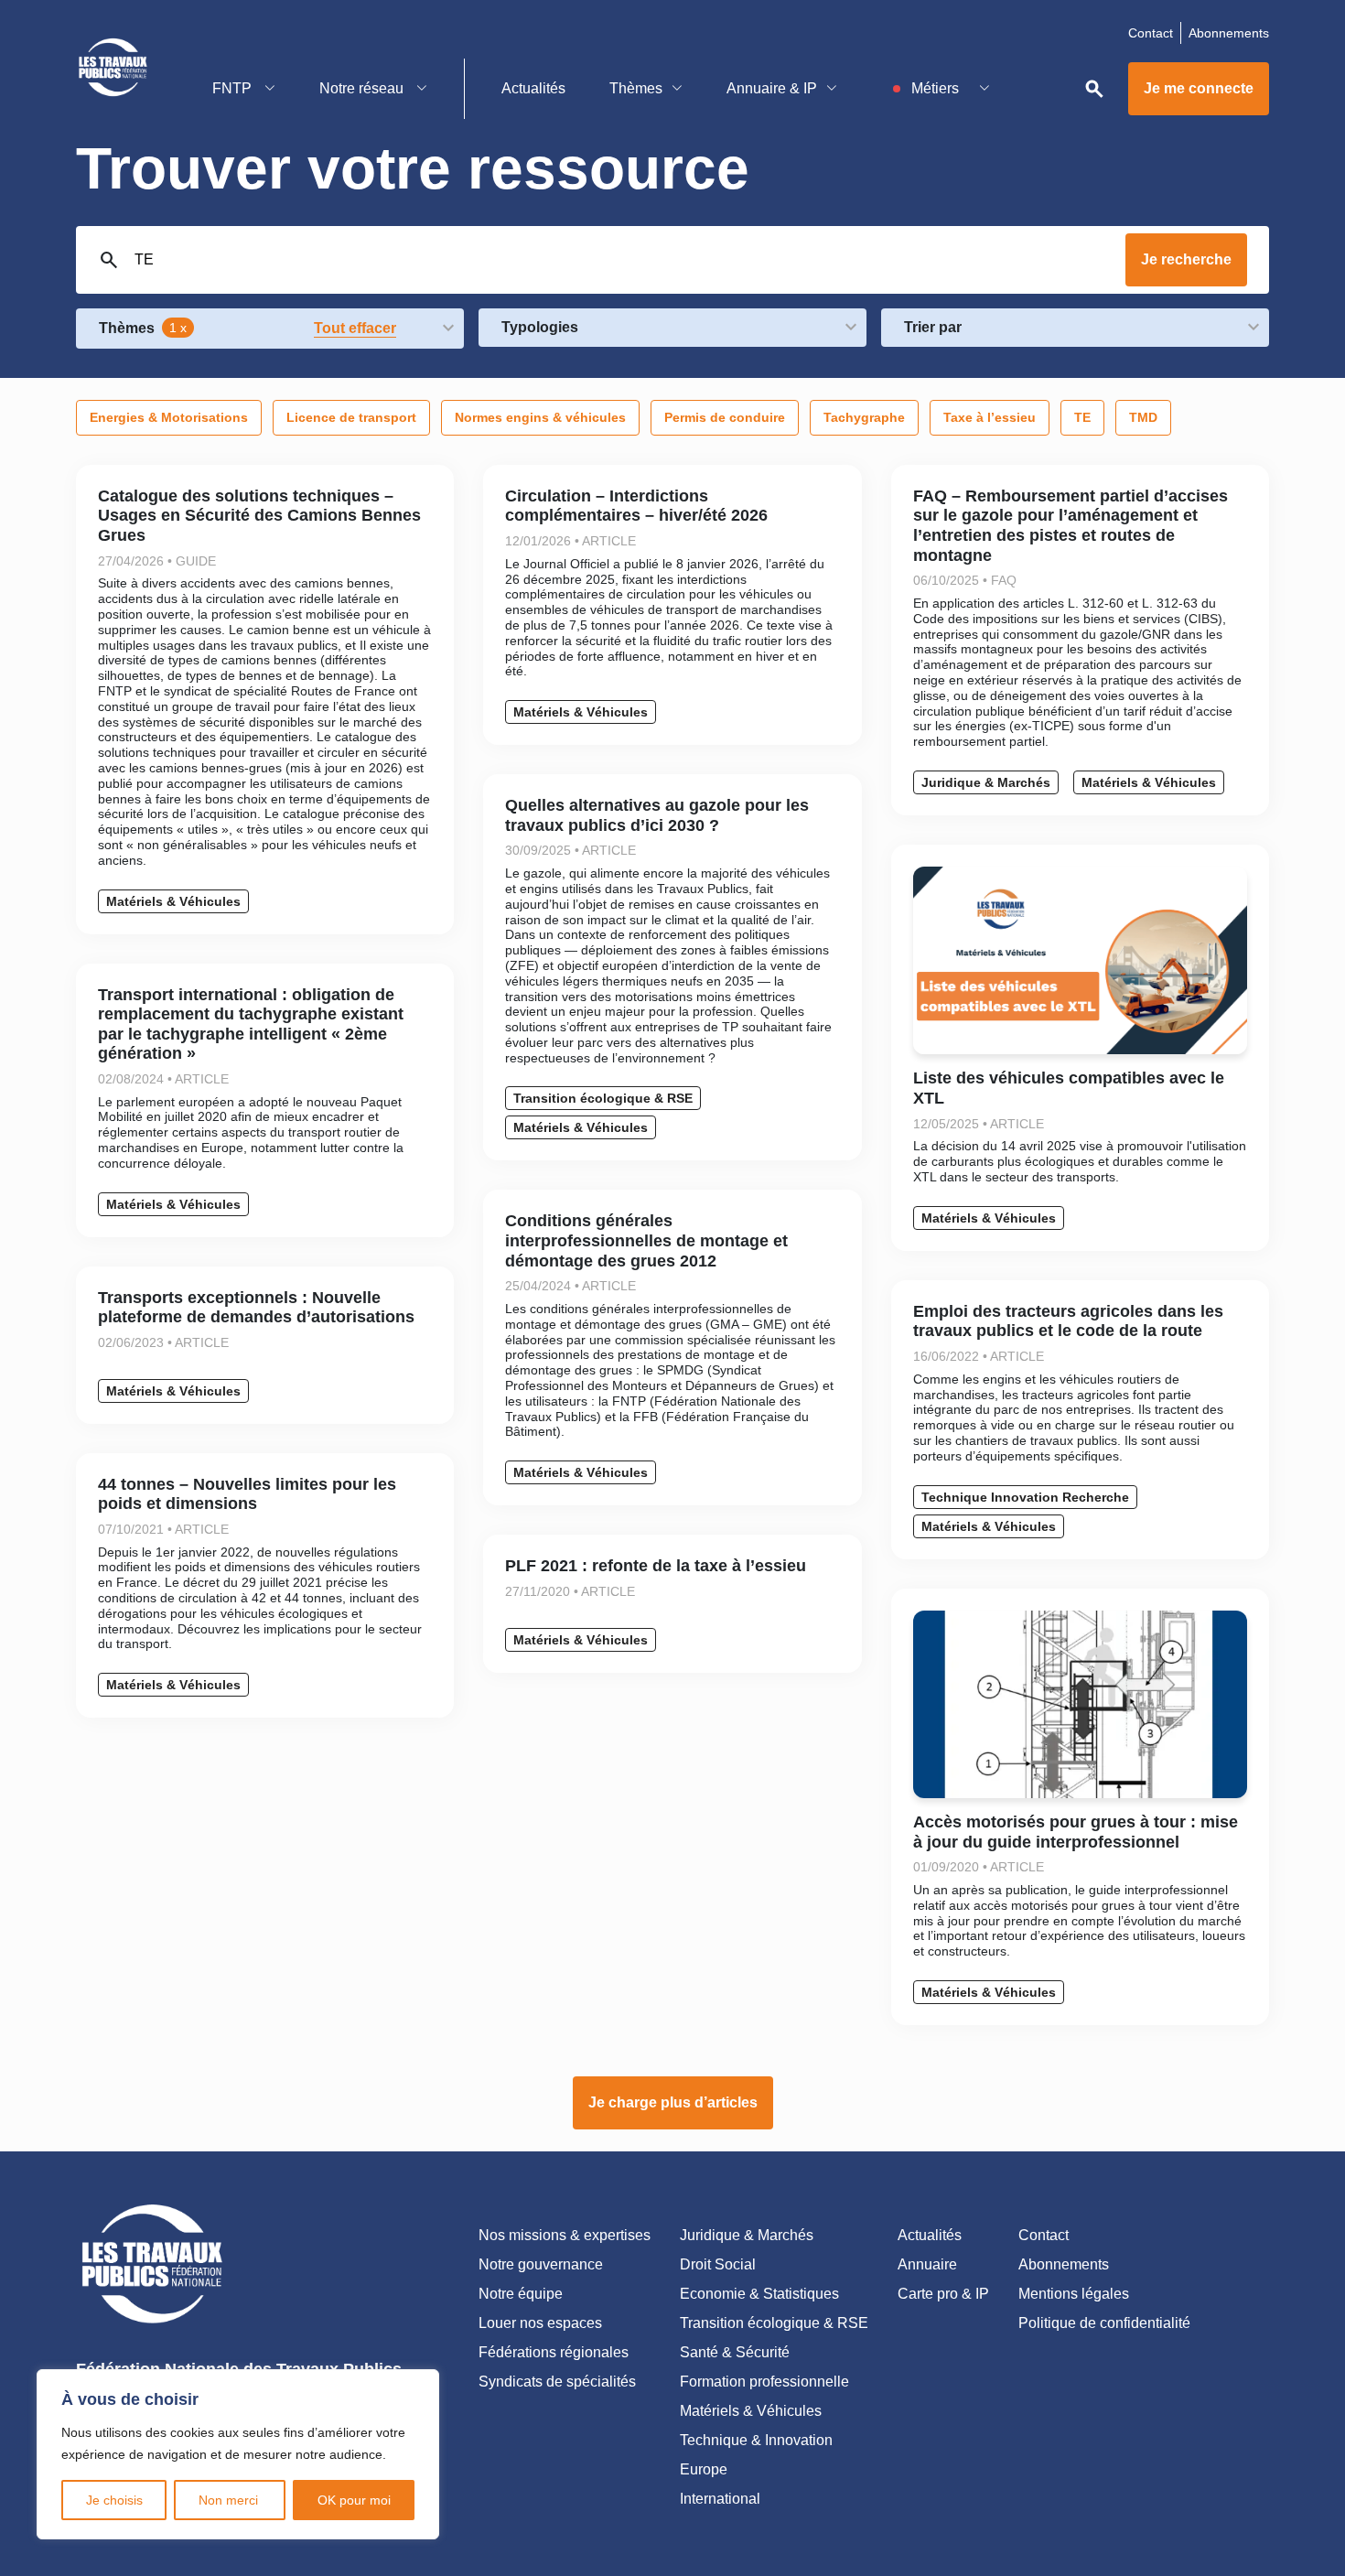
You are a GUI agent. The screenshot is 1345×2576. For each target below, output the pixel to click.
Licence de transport (351, 417)
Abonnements (1229, 33)
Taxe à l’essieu (990, 417)
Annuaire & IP (772, 88)
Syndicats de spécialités (557, 2382)
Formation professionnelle (764, 2382)
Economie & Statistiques (759, 2294)
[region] (238, 2454)
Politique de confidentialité (1104, 2323)
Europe (704, 2469)
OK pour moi (354, 2500)
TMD (1143, 417)
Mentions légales (1074, 2294)
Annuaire (927, 2264)
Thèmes (636, 88)
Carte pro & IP (943, 2294)
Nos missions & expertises (565, 2235)
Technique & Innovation (756, 2440)
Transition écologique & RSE (603, 1098)
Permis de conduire (725, 417)
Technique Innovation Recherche (1025, 1497)
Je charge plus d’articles (673, 2102)
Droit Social (718, 2264)
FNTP (234, 88)
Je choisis (114, 2500)
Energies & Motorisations (169, 417)
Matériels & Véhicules (173, 901)
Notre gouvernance (541, 2264)
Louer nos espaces (540, 2323)
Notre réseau (363, 88)
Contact (1151, 33)
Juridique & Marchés (986, 782)
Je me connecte (1199, 88)
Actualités (533, 88)
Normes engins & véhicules (540, 417)
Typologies (540, 327)
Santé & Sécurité (735, 2352)
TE (1082, 417)
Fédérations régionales (554, 2352)
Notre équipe (521, 2294)
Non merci (230, 2500)
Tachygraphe (864, 417)
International (720, 2499)
